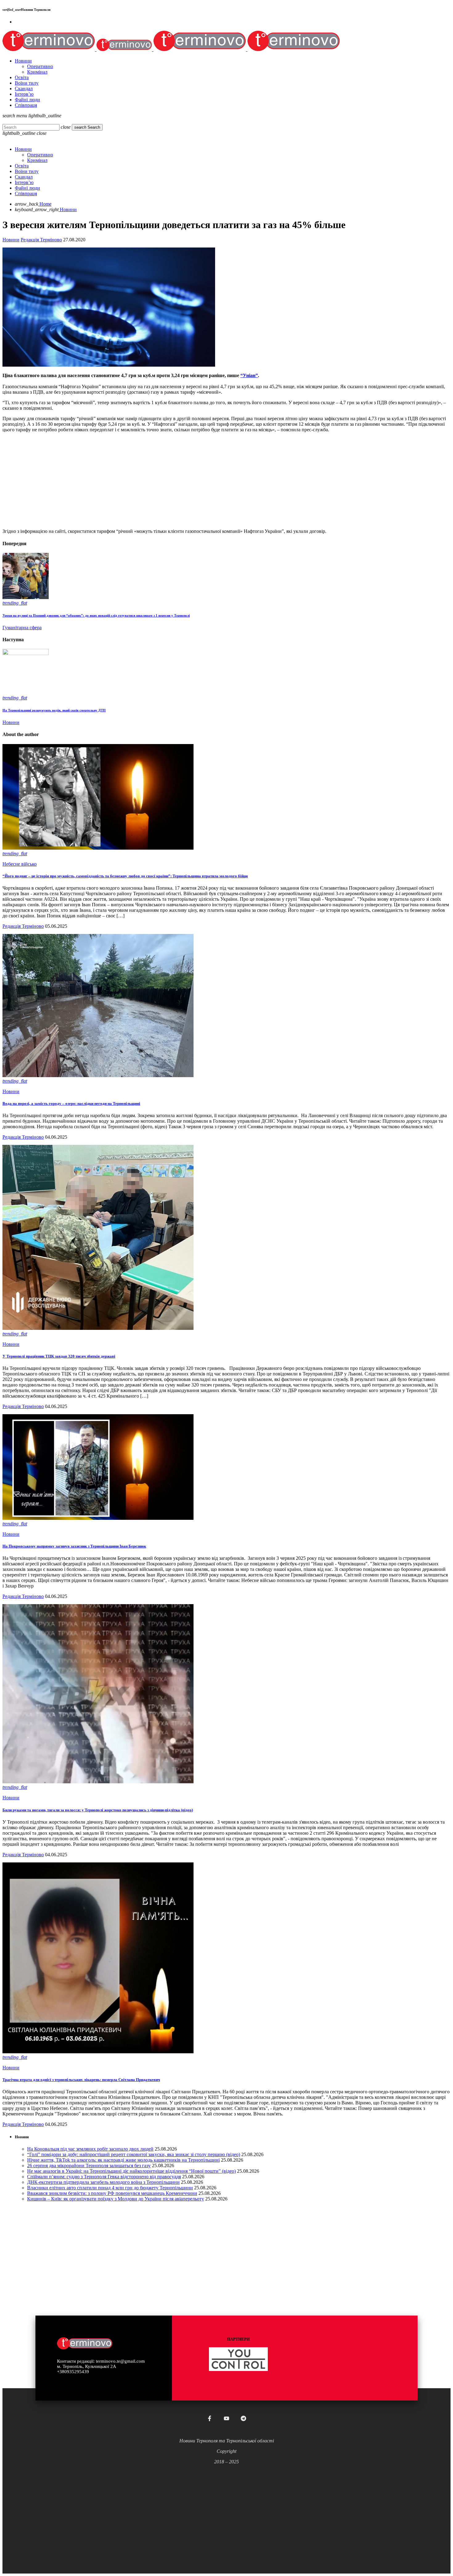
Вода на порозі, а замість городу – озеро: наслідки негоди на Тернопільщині (71, 1103)
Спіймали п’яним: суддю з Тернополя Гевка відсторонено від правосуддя (104, 2177)
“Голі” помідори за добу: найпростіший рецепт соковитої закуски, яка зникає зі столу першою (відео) (134, 2154)
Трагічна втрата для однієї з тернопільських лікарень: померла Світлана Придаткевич (81, 2080)
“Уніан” (249, 375)
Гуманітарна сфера (22, 628)
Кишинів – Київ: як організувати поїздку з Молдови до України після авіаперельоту (116, 2199)
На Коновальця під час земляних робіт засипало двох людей (90, 2149)
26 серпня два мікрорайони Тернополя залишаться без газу (89, 2165)
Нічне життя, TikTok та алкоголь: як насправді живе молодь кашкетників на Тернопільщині (123, 2160)
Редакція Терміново (41, 240)
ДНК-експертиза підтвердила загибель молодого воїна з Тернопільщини (103, 2182)
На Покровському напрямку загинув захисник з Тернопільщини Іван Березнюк (74, 1546)
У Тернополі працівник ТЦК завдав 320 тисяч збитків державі (59, 1356)
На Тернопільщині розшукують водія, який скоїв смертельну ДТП (54, 710)
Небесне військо (20, 864)
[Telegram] (243, 2418)
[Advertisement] (187, 481)
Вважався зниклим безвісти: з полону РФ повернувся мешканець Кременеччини (112, 2193)
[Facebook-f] (210, 2418)
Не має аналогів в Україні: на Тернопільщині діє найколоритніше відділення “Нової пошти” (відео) (131, 2171)
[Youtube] (226, 2418)
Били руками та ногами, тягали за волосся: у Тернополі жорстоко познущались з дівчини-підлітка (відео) (98, 1810)
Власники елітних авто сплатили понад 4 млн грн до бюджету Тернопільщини (110, 2188)
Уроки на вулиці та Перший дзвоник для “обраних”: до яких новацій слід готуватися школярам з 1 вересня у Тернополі (96, 615)
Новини (11, 240)
